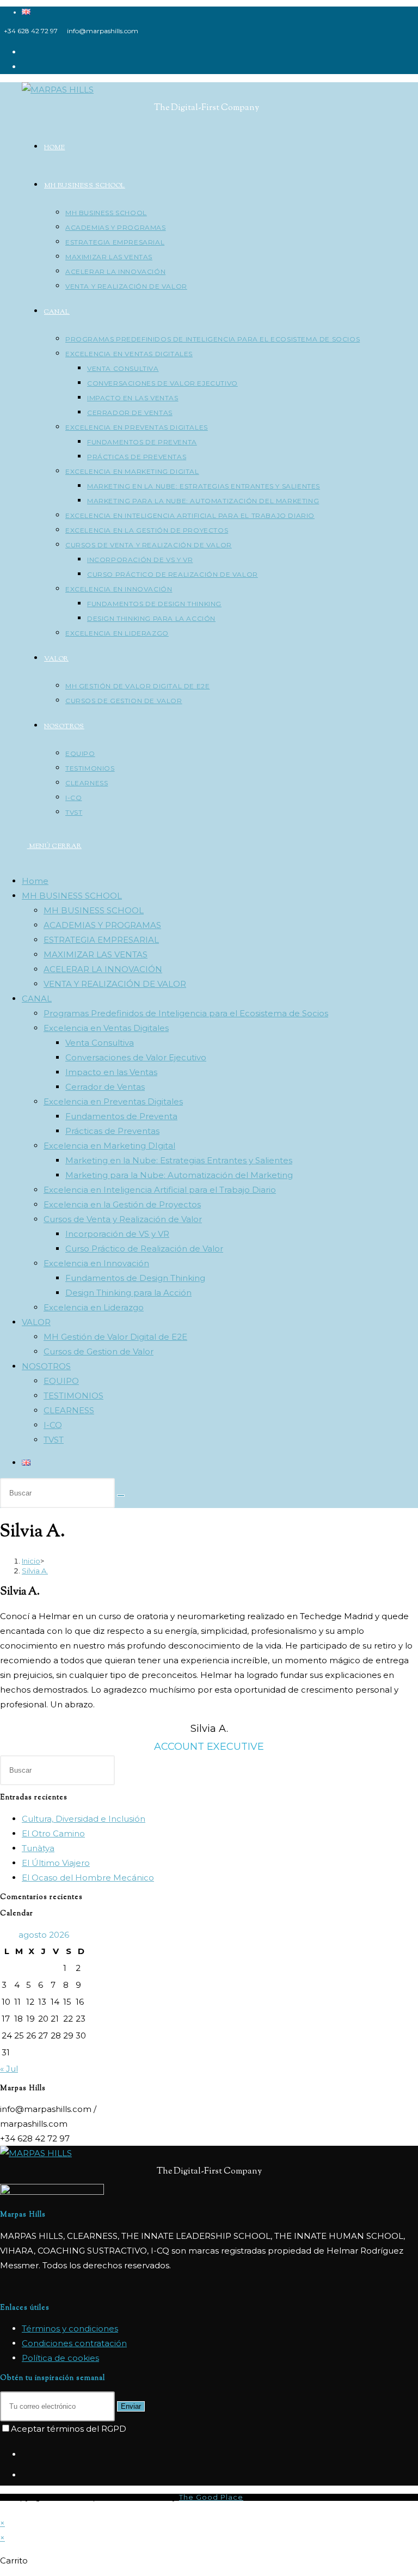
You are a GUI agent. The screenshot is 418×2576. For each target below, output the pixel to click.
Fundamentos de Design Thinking (135, 1278)
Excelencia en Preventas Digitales (113, 1101)
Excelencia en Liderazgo (94, 1307)
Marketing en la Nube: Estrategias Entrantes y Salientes (179, 1160)
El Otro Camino (53, 1833)
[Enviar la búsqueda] (121, 1495)
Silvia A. (35, 1571)
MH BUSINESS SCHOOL (72, 896)
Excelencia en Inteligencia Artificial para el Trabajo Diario (160, 1190)
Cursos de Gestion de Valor (99, 1351)
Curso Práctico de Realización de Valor (144, 1249)
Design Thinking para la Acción (128, 1293)
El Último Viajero (56, 1863)
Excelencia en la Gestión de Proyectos (122, 1204)
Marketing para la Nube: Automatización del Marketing (179, 1175)
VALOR (36, 1322)
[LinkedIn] (25, 2475)
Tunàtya (38, 1848)
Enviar (131, 2406)
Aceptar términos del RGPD (69, 2429)
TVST (54, 1440)
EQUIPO (61, 1381)
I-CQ (53, 1425)
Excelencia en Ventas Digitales (106, 1028)
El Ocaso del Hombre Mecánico (88, 1878)
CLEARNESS (69, 1410)
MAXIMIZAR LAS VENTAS (96, 954)
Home (35, 881)
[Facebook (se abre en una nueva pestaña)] (25, 52)
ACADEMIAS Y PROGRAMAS (102, 925)
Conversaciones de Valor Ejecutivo (136, 1057)
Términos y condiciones (70, 2328)
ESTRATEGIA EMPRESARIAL (101, 940)
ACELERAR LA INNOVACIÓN (103, 969)
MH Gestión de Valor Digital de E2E (115, 1337)
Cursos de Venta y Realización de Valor (123, 1219)
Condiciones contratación (74, 2343)
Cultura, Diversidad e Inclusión (84, 1819)
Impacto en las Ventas (111, 1072)
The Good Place (211, 2497)
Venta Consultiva (100, 1043)
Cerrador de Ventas (105, 1087)
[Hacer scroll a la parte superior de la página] (3, 2508)
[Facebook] (25, 2455)
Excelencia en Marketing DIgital (109, 1146)
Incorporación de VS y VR (117, 1234)
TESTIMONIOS (73, 1396)
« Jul (9, 2069)
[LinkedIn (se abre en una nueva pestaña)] (25, 67)
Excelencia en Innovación (96, 1263)
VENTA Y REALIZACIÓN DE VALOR (115, 984)
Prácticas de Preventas (112, 1131)
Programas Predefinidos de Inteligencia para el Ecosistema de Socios (186, 1013)
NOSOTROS (46, 1366)
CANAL (37, 999)
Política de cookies (60, 2358)
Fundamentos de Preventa (121, 1116)
